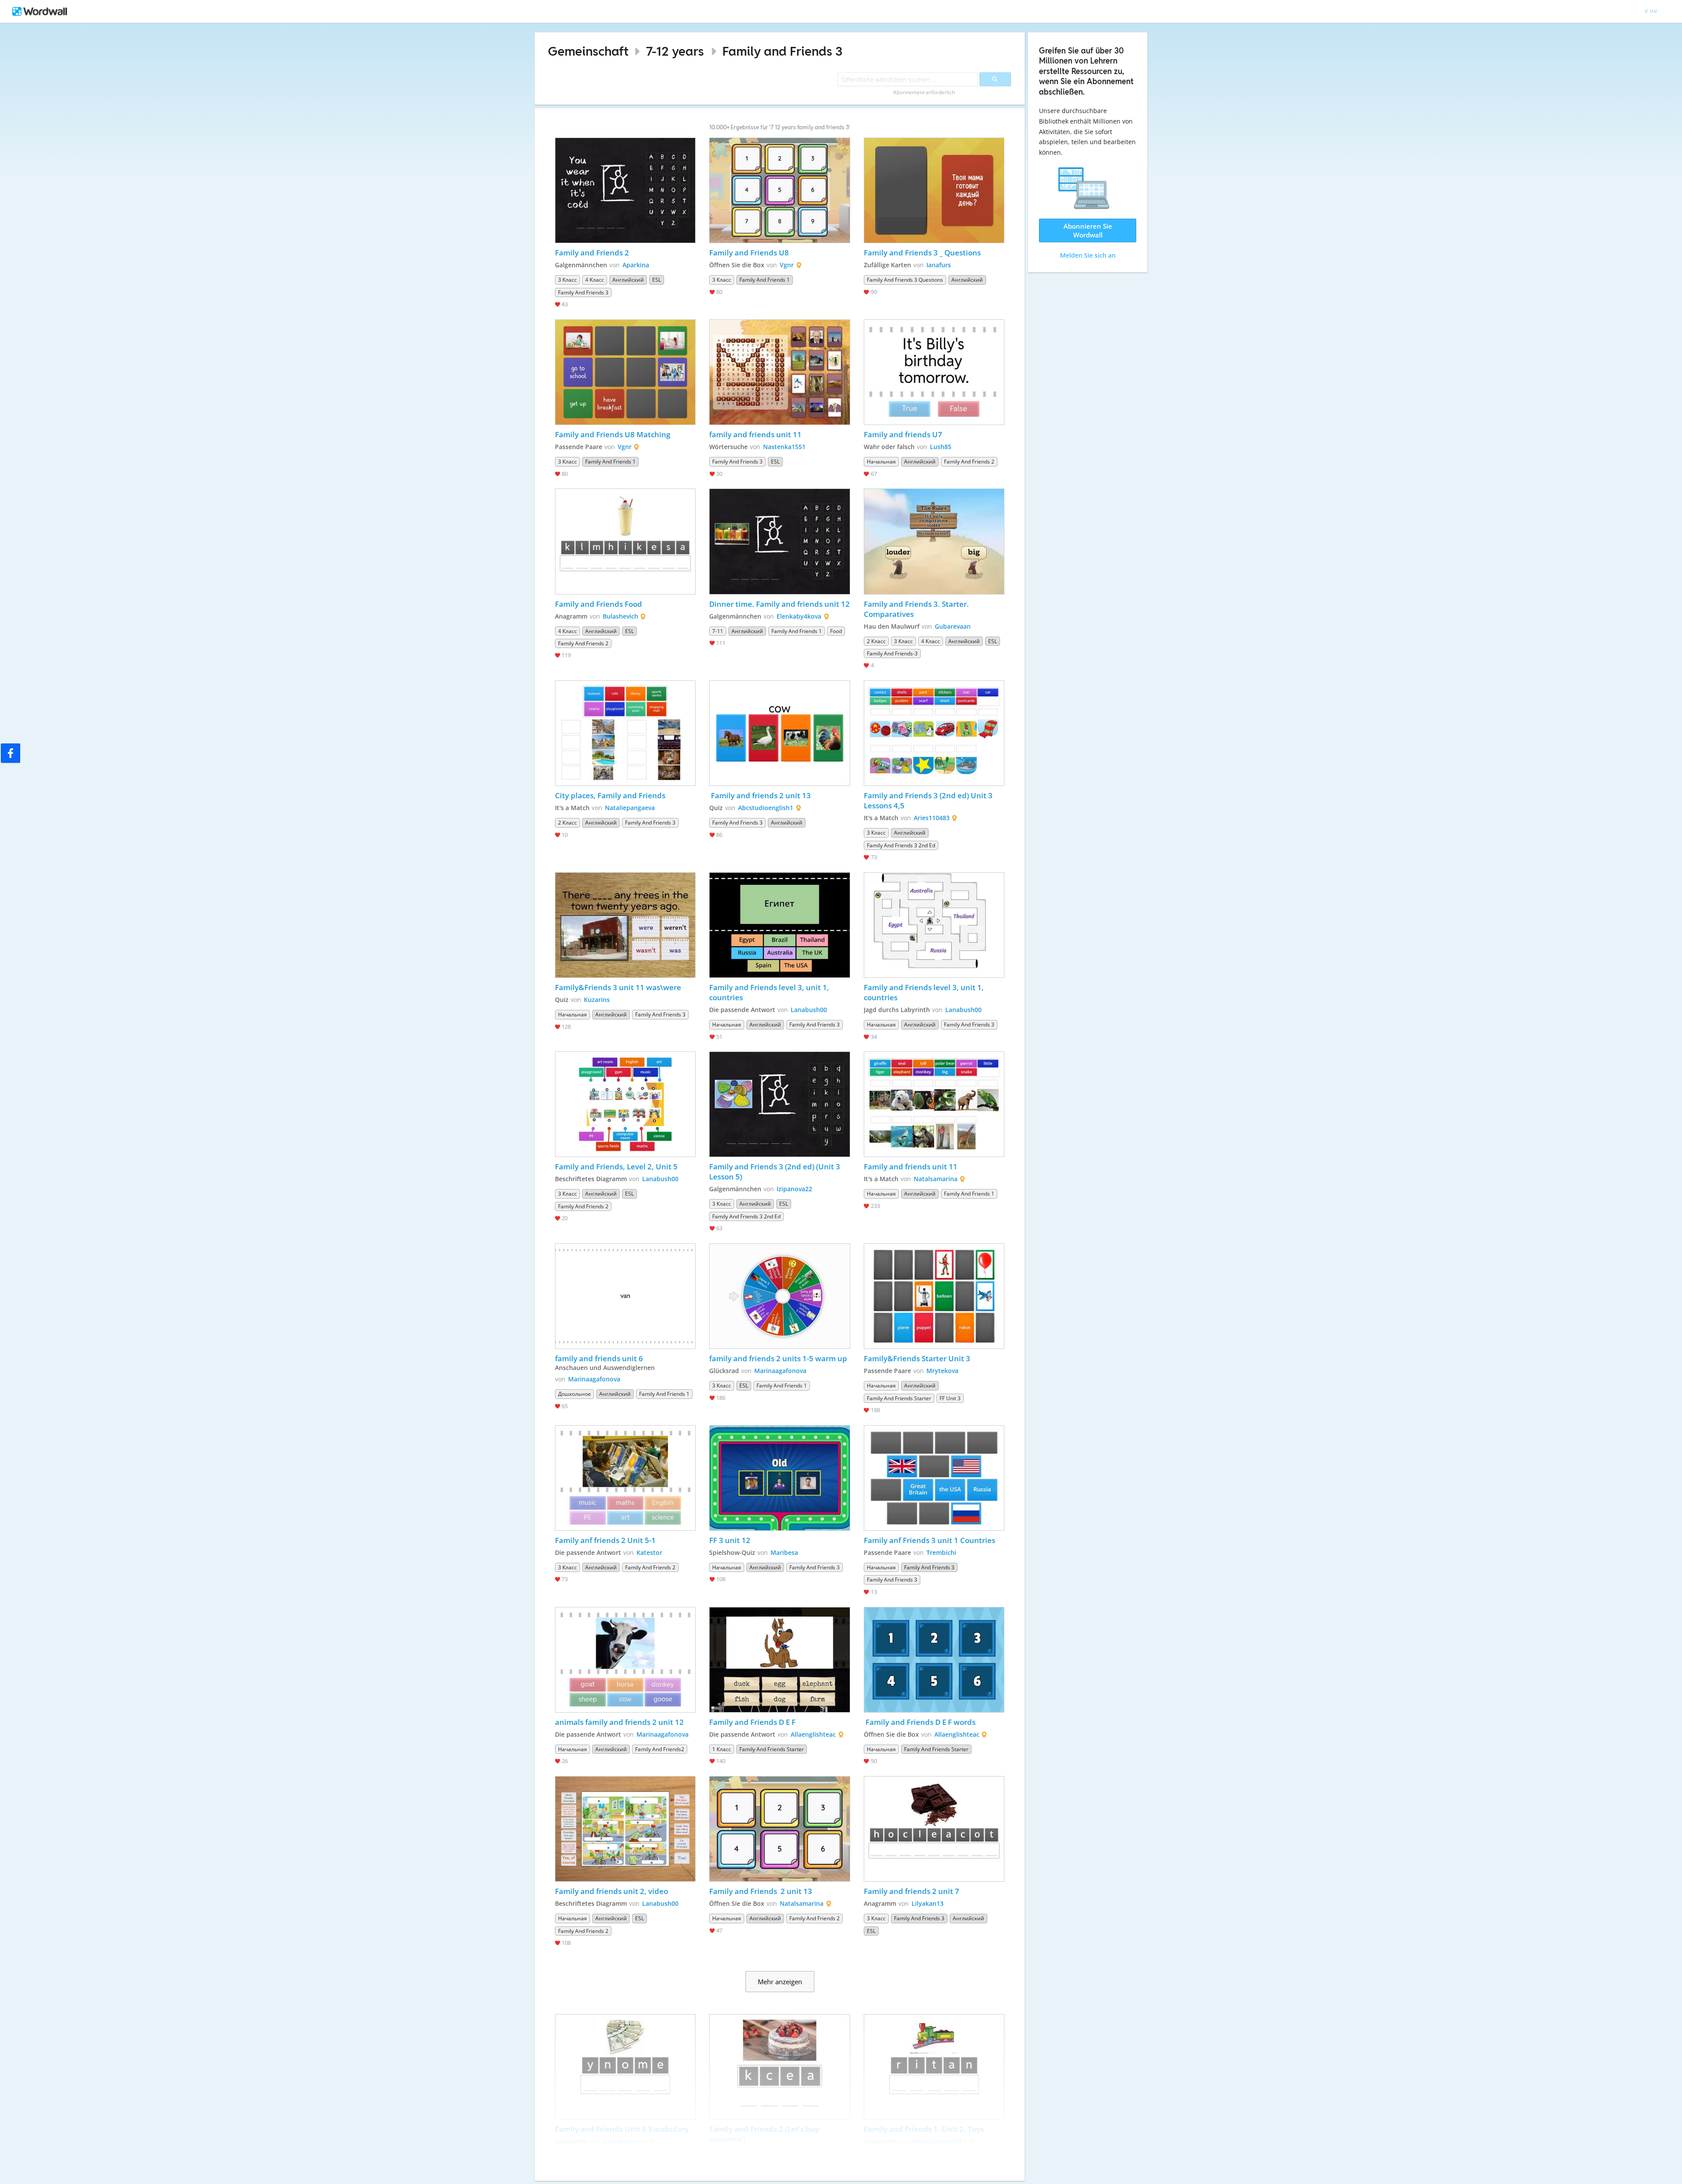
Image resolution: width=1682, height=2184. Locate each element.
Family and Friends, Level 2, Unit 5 (616, 1166)
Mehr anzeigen (780, 1982)
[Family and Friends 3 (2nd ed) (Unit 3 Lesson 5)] (780, 1104)
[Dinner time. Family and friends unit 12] (780, 541)
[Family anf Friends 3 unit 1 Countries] (934, 1478)
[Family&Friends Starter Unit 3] (934, 1296)
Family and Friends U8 (749, 253)
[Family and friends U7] (934, 372)
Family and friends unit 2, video (611, 1891)
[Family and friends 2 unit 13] (780, 733)
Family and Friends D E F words (920, 1722)
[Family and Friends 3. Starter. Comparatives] (934, 541)
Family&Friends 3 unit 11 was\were (618, 987)
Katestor (649, 1552)
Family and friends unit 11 (911, 1166)
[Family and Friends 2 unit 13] (780, 1829)
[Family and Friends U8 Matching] (625, 372)
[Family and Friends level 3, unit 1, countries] (780, 925)
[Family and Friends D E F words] (934, 1660)
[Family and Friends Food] (625, 541)
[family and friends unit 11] (780, 372)
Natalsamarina (936, 1179)
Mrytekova (942, 1371)
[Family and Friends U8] (780, 190)
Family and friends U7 (903, 434)
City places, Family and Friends (610, 795)
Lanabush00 (809, 1010)
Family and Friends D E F (752, 1722)
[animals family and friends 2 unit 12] (625, 1660)
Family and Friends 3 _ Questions (922, 253)
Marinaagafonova (594, 1379)
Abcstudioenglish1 (766, 808)
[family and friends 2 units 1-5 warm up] (780, 1296)
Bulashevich (620, 616)
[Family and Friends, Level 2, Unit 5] (625, 1104)
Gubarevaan (953, 626)
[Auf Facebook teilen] (11, 753)
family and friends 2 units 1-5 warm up (778, 1358)
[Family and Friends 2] (625, 190)
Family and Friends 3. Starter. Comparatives (917, 609)
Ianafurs (939, 265)
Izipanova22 (794, 1189)
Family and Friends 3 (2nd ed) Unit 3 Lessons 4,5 (929, 800)
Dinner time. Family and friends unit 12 (779, 604)
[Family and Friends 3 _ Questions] (934, 190)
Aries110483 (932, 818)
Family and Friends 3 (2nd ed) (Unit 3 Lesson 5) (776, 1172)
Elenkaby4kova (799, 616)
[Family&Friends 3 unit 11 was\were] (625, 925)
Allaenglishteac (813, 1734)
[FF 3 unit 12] (780, 1478)
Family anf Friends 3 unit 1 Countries (929, 1540)
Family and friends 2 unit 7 (912, 1891)
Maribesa (784, 1552)
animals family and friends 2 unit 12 (619, 1722)
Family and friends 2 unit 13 (760, 795)
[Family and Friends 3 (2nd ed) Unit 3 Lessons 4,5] (934, 733)
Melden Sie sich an (1088, 255)
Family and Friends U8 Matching (613, 434)
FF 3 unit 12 (730, 1540)
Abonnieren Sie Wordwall (1088, 230)
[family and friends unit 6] (625, 1296)
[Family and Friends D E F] (780, 1660)
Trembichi (941, 1552)
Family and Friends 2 (593, 253)
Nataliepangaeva (630, 808)
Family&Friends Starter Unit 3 (917, 1358)
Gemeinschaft (588, 51)
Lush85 (941, 447)
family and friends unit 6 (599, 1358)
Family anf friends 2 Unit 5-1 (605, 1540)
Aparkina (636, 265)
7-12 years (675, 51)
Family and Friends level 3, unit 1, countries (770, 992)
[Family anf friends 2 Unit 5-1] (625, 1478)
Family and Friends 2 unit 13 (761, 1891)
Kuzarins (597, 1000)
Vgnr (787, 265)
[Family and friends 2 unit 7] (934, 1829)
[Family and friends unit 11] (934, 1104)
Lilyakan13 (928, 1903)
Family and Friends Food (599, 604)
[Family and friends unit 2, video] (625, 1829)
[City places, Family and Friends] (625, 733)
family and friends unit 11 (755, 434)
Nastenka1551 (784, 447)
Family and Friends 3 (783, 51)
